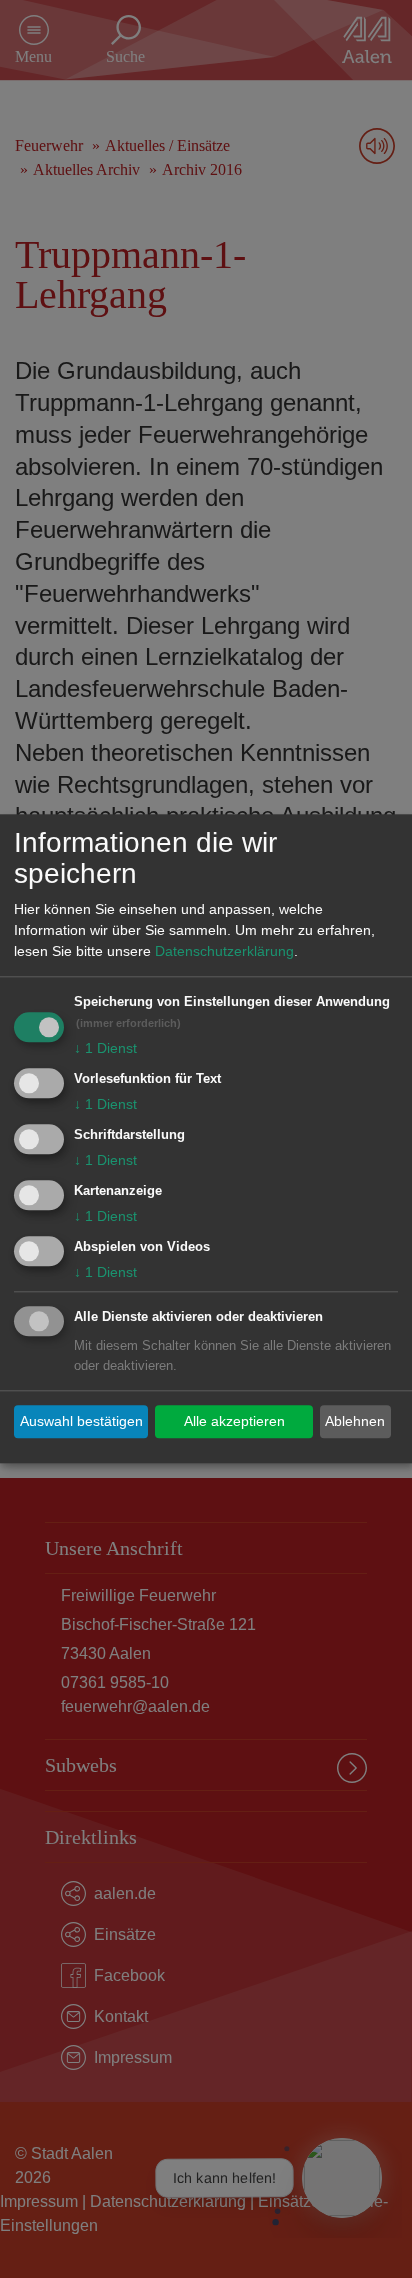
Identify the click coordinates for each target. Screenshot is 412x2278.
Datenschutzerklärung (224, 952)
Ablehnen (355, 1421)
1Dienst (105, 1049)
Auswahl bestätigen (81, 1421)
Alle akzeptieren (234, 1421)
